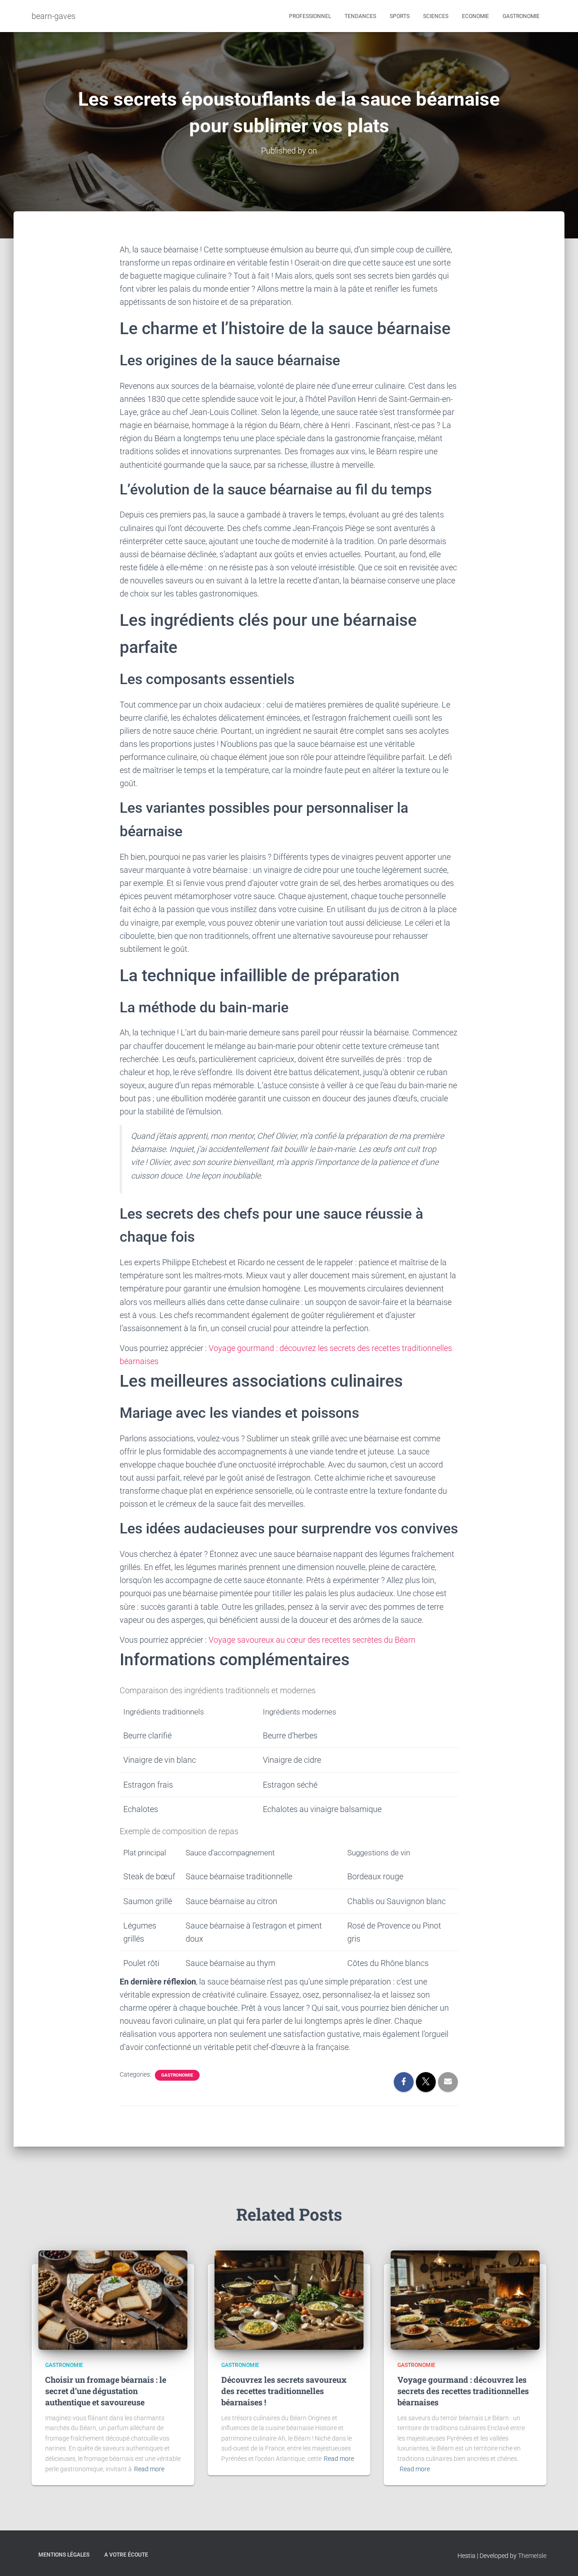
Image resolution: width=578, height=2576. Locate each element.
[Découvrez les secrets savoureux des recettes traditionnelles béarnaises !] (289, 2299)
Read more (149, 2469)
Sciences (436, 16)
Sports (400, 16)
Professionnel (310, 16)
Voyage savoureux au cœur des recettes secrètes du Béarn (312, 1640)
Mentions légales (64, 2555)
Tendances (360, 16)
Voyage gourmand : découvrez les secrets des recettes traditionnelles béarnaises (463, 2391)
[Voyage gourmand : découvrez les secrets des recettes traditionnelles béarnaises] (465, 2299)
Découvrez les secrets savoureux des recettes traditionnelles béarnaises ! (284, 2391)
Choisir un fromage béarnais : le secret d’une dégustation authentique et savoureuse (106, 2391)
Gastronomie (521, 16)
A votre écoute (126, 2555)
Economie (475, 16)
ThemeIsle (532, 2556)
